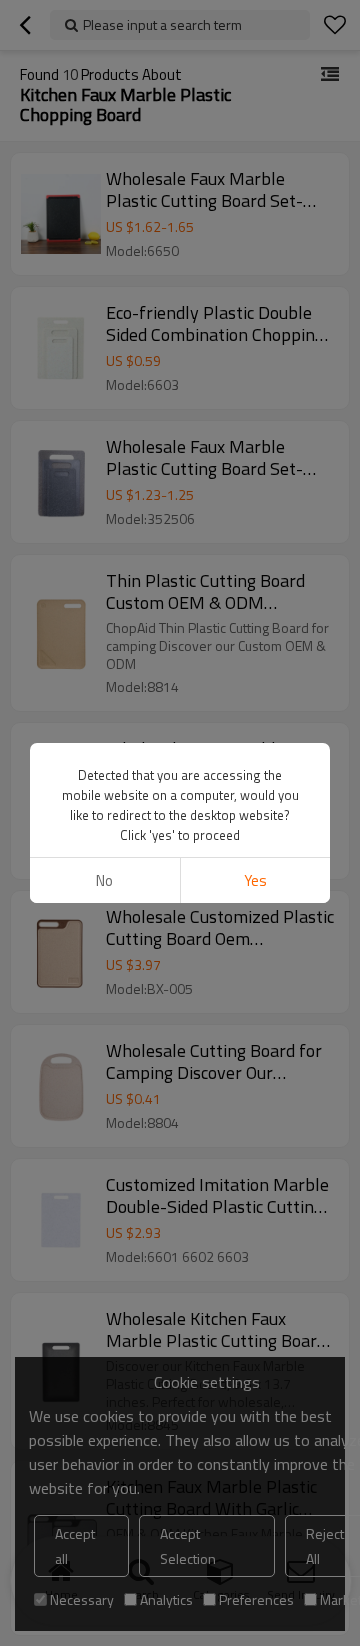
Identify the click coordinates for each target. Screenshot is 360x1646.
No (104, 880)
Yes (255, 880)
